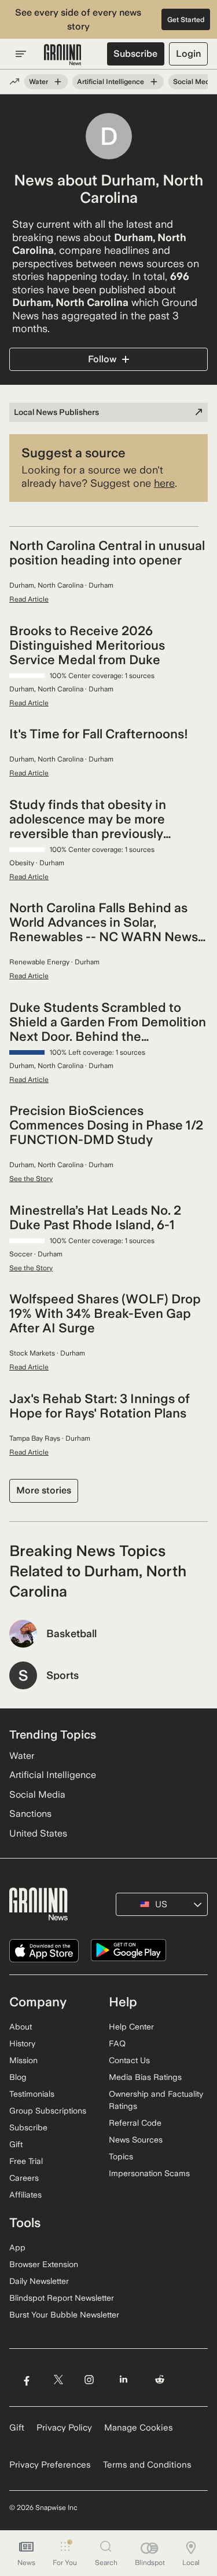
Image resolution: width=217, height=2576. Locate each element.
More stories (44, 1490)
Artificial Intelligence (111, 82)
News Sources (136, 2140)
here (164, 483)
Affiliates (25, 2195)
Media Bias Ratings (145, 2077)
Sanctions (30, 1814)
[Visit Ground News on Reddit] (160, 2379)
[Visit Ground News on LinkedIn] (124, 2379)
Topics (121, 2156)
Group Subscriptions (48, 2111)
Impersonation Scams (149, 2173)
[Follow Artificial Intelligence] (154, 82)
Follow (102, 359)
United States (38, 1833)
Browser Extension (44, 2264)
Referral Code (135, 2123)
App (17, 2247)
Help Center (131, 2027)
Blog (18, 2077)
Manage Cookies (139, 2428)
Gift (16, 2144)
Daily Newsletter (39, 2281)
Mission (23, 2060)
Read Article (29, 599)
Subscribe (135, 54)
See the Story (31, 1179)
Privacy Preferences (50, 2465)
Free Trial (26, 2161)
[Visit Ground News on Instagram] (89, 2379)
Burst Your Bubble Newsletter (64, 2315)
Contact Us (129, 2060)
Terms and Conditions (147, 2465)
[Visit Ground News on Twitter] (58, 2379)
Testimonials (32, 2094)
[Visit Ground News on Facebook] (26, 2379)
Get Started (186, 20)
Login (188, 54)
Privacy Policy (64, 2428)
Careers (24, 2178)
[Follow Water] (58, 82)
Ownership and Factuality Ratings (156, 2100)
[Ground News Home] (63, 55)
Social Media (194, 82)
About (21, 2027)
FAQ (117, 2043)
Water (38, 82)
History (22, 2043)
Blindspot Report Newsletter (62, 2298)
